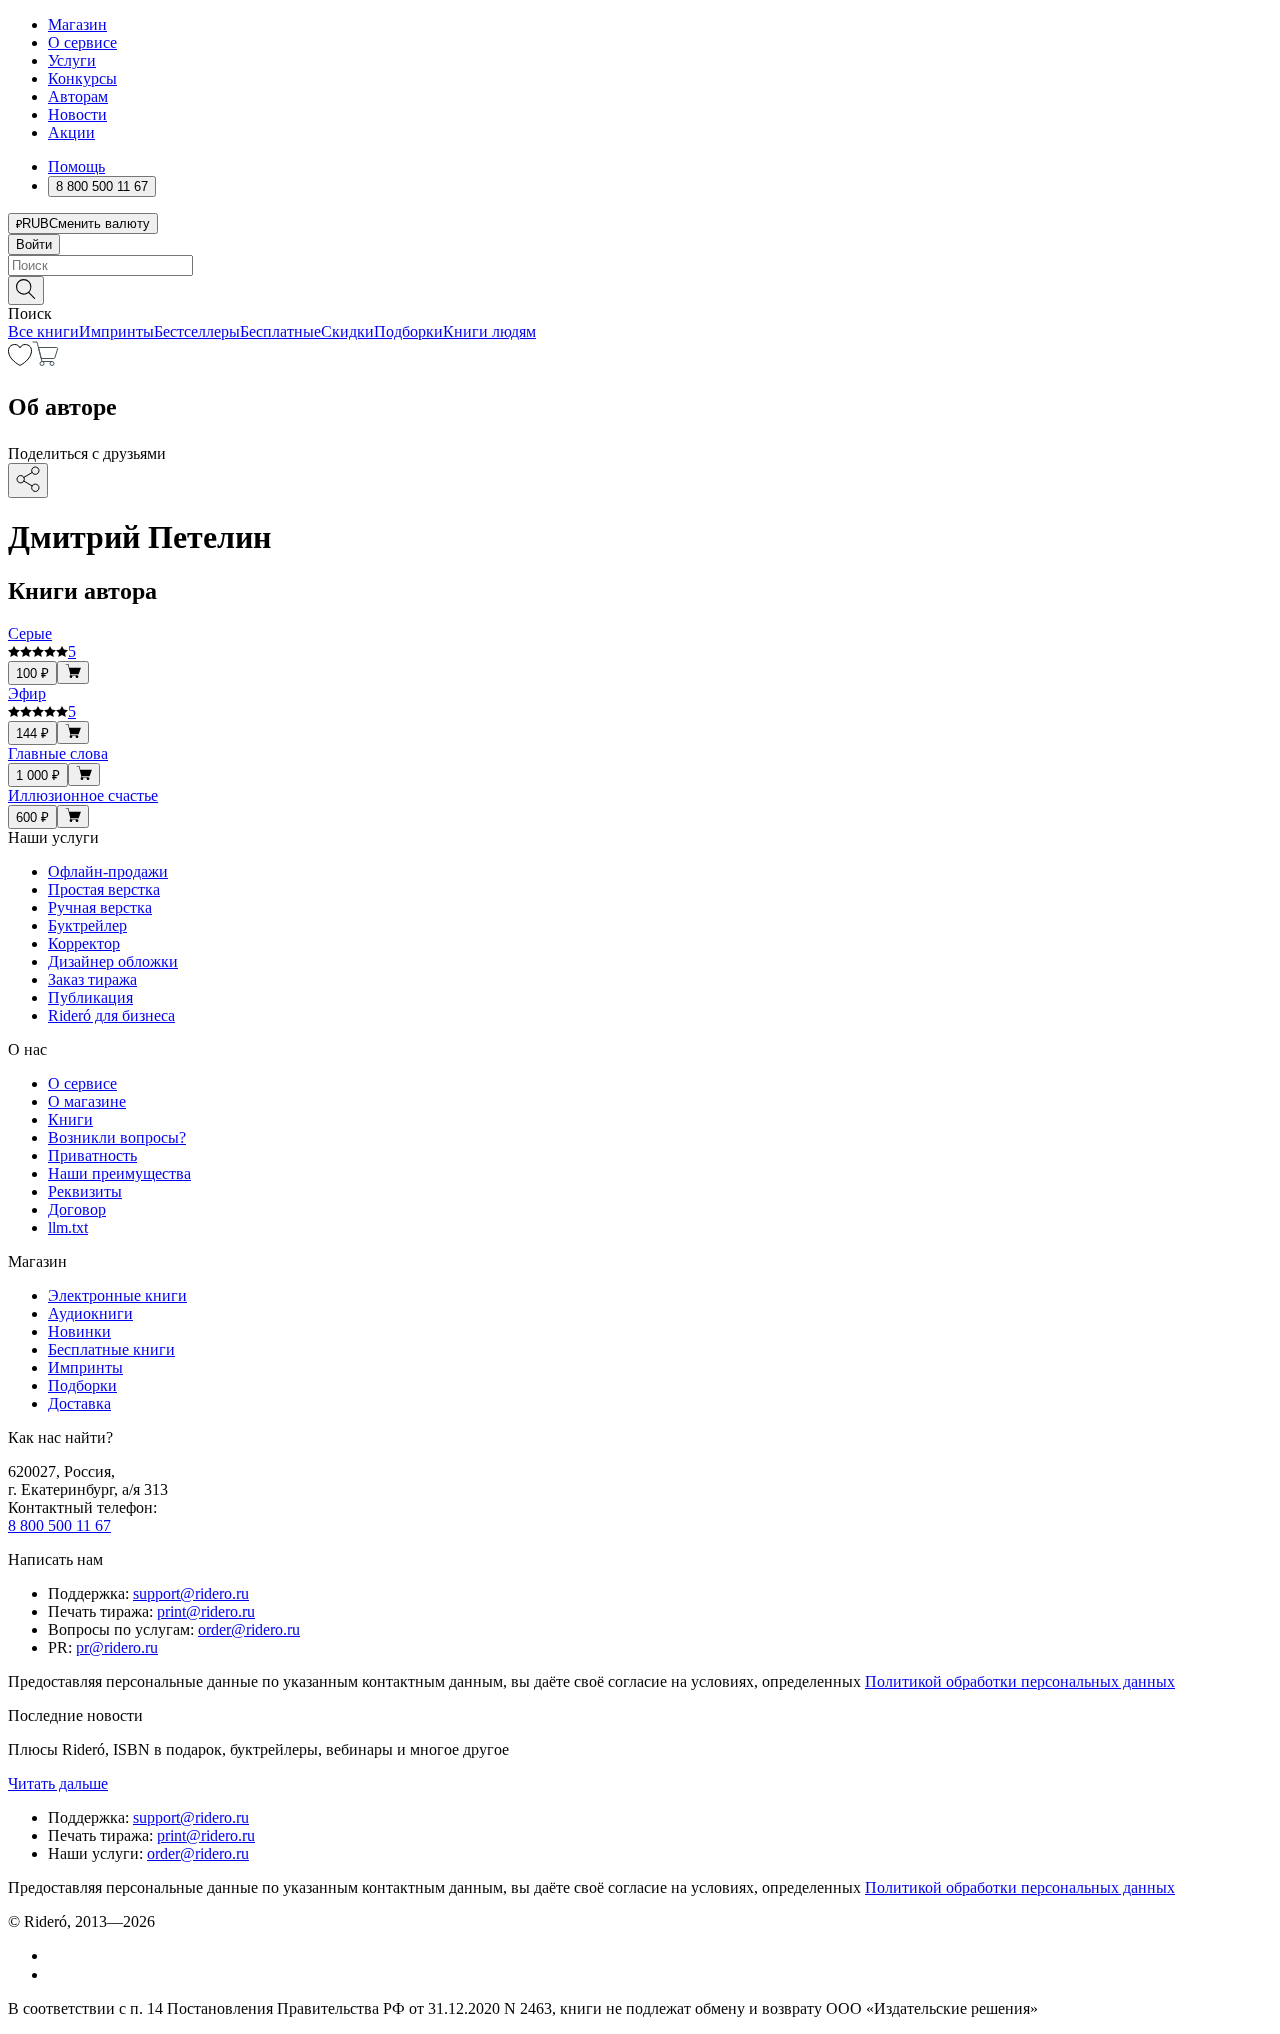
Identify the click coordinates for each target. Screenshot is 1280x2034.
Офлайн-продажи (108, 871)
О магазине (87, 1101)
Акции (71, 132)
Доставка (79, 1403)
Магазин (77, 24)
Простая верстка (104, 889)
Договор (77, 1209)
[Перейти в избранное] (20, 360)
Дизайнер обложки (113, 961)
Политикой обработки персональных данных (1020, 1681)
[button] (640, 289)
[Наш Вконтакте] (58, 1955)
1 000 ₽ (38, 775)
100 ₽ (32, 673)
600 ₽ (32, 817)
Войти (34, 244)
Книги (70, 1119)
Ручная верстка (100, 907)
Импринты (116, 331)
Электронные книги (117, 1295)
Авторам (78, 96)
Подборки (408, 331)
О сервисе (82, 42)
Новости (77, 114)
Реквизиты (85, 1191)
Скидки (347, 331)
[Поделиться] (28, 480)
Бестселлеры (197, 331)
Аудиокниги (90, 1313)
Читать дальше (58, 1783)
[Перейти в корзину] (45, 360)
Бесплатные (280, 331)
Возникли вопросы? (117, 1137)
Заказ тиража (92, 979)
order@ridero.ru (249, 1629)
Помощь (76, 166)
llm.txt (68, 1227)
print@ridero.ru (206, 1611)
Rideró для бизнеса (111, 1015)
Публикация (90, 997)
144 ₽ (32, 733)
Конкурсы (82, 78)
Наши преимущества (119, 1173)
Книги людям (489, 331)
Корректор (84, 943)
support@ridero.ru (191, 1593)
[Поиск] (26, 290)
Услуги (72, 60)
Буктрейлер (87, 925)
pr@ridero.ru (117, 1647)
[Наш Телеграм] (56, 1974)
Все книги (43, 331)
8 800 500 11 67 (59, 1525)
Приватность (92, 1155)
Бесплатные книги (111, 1349)
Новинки (79, 1331)
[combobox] (640, 265)
